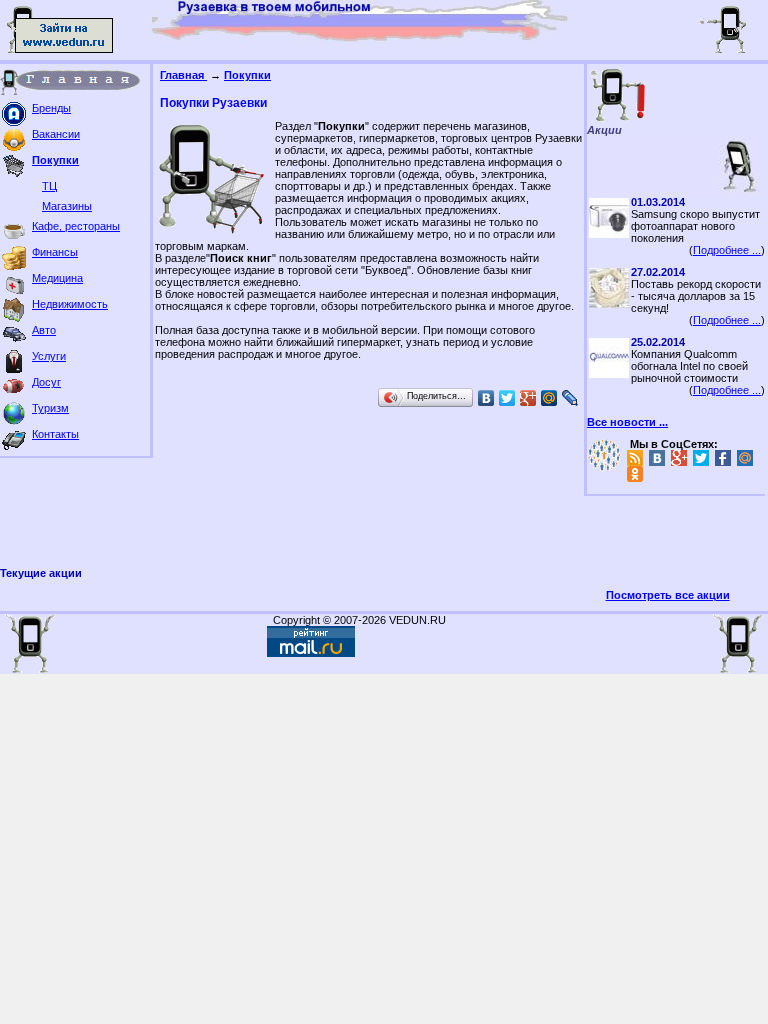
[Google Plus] (528, 398)
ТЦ (49, 186)
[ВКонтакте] (486, 398)
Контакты (55, 434)
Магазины (67, 206)
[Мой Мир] (549, 398)
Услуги (49, 356)
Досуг (46, 382)
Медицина (57, 278)
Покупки (55, 160)
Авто (44, 330)
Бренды (51, 108)
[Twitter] (507, 398)
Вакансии (56, 134)
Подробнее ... (727, 250)
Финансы (55, 252)
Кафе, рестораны (76, 226)
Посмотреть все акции (668, 595)
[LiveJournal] (570, 398)
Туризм (50, 408)
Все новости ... (627, 422)
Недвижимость (70, 304)
